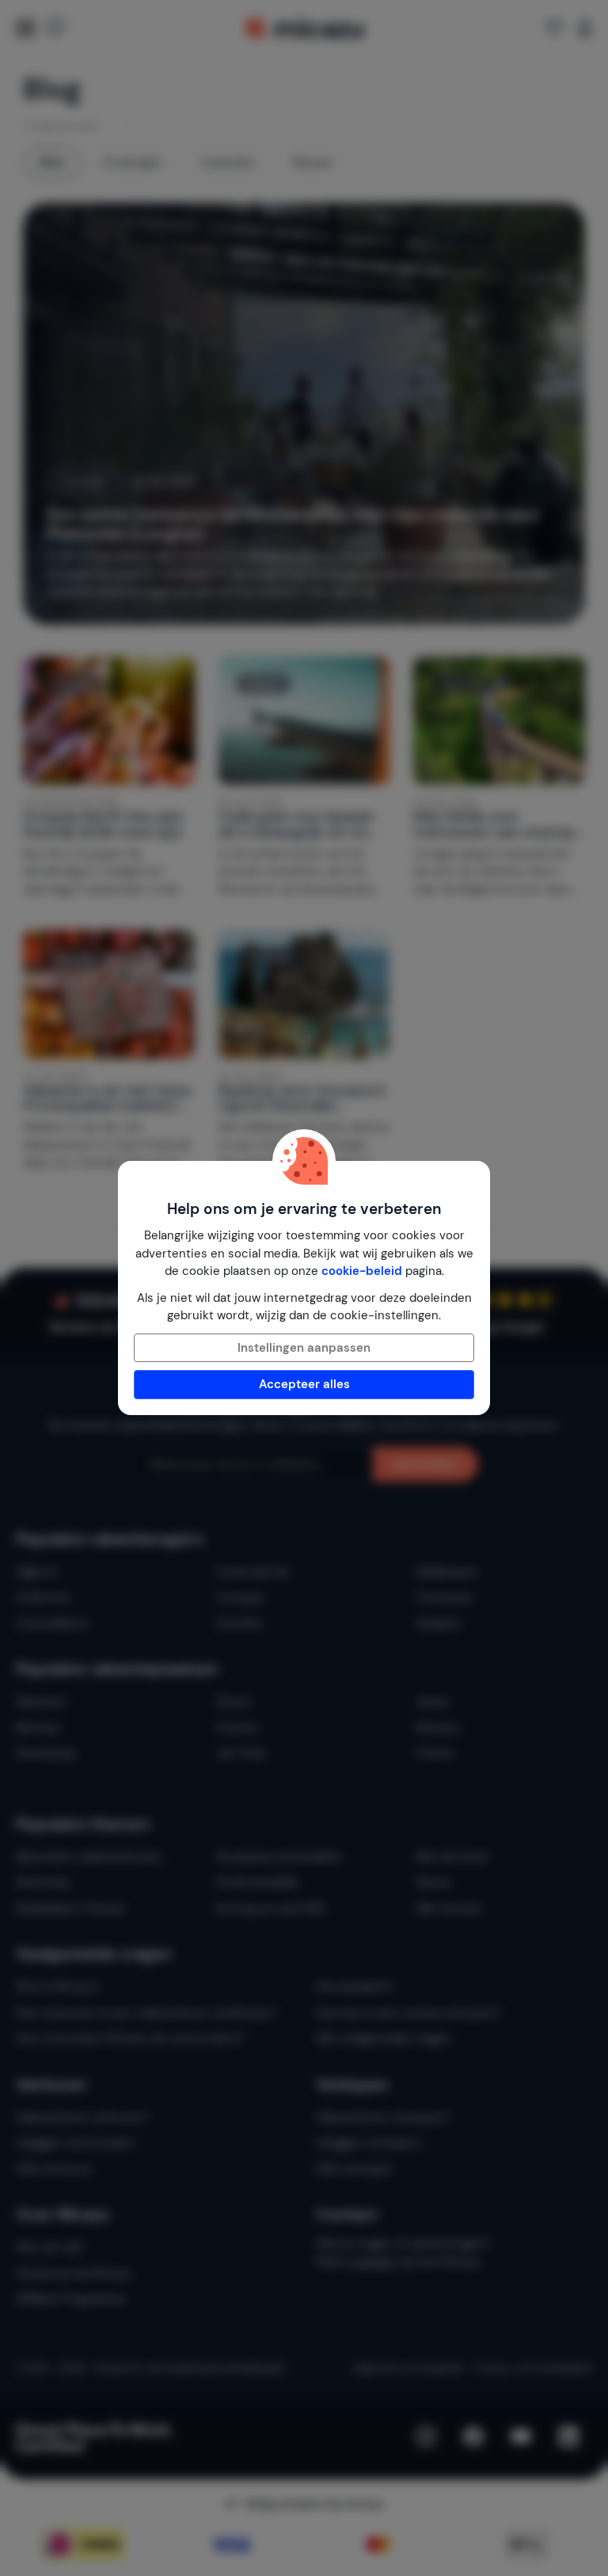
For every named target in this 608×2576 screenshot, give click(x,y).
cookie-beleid (362, 1271)
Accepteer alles (304, 1384)
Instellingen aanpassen (304, 1348)
